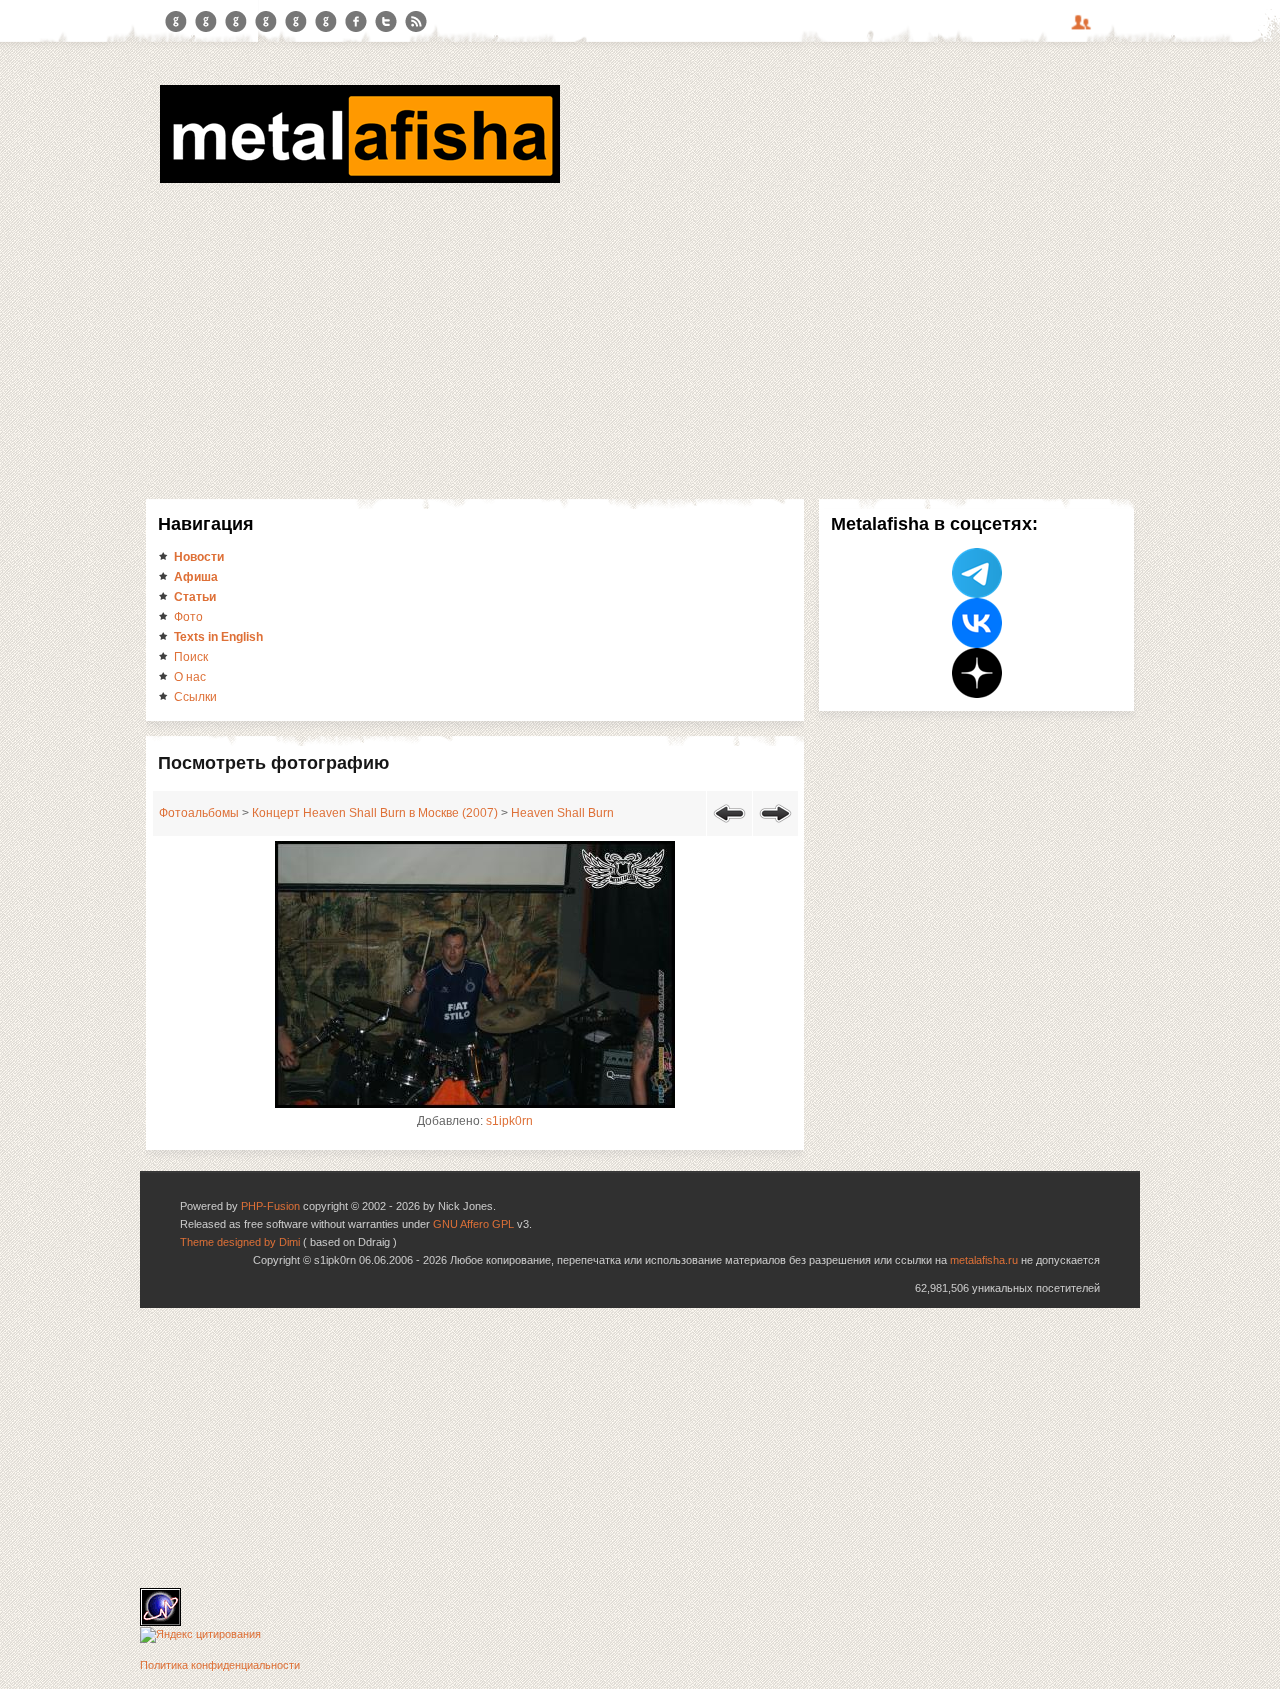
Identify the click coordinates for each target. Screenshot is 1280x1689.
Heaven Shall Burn (562, 813)
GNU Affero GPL (473, 1224)
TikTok (326, 22)
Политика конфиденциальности (220, 1665)
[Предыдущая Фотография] (729, 826)
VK (236, 22)
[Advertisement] (640, 338)
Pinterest (296, 22)
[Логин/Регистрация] (1084, 29)
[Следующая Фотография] (775, 826)
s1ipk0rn (509, 1121)
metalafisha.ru (984, 1260)
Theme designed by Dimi (240, 1242)
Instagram (206, 22)
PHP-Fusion (270, 1206)
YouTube (266, 22)
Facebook (356, 22)
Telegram (176, 22)
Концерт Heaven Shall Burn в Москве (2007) (375, 813)
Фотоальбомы (199, 813)
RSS (416, 22)
